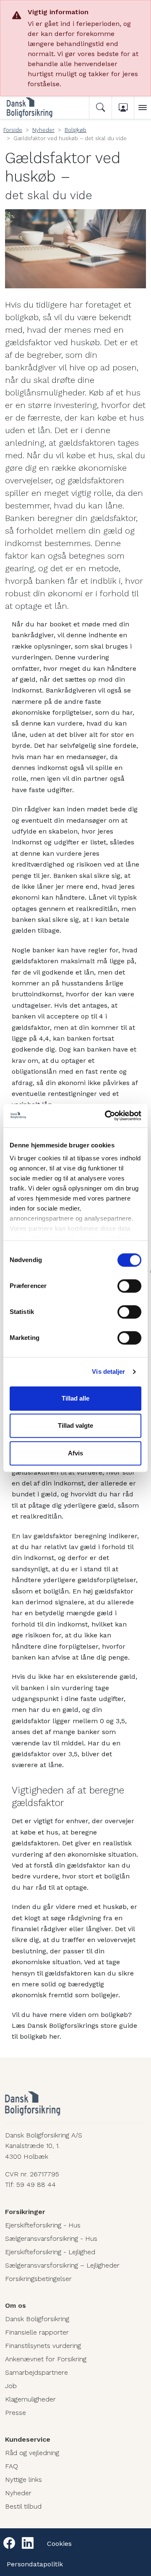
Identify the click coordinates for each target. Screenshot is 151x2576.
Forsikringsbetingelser (38, 2279)
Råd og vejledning (32, 2453)
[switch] (129, 1286)
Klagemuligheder (30, 2399)
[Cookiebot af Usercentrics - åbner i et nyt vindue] (107, 1116)
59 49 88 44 (36, 2185)
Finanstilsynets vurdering (43, 2346)
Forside (13, 130)
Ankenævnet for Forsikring (46, 2359)
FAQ (12, 2466)
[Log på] (123, 108)
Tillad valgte (75, 1425)
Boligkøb (75, 130)
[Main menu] (143, 108)
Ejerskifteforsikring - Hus (43, 2225)
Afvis (75, 1453)
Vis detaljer (108, 1371)
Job (11, 2386)
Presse (16, 2413)
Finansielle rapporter (37, 2332)
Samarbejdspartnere (36, 2372)
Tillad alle (75, 1398)
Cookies (59, 2544)
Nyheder (43, 130)
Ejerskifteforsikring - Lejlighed (50, 2252)
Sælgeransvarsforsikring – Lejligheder (62, 2265)
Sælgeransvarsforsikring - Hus (51, 2239)
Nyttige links (23, 2480)
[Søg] (100, 108)
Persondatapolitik (35, 2564)
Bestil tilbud (23, 2506)
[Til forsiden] (40, 108)
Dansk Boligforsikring (37, 2319)
